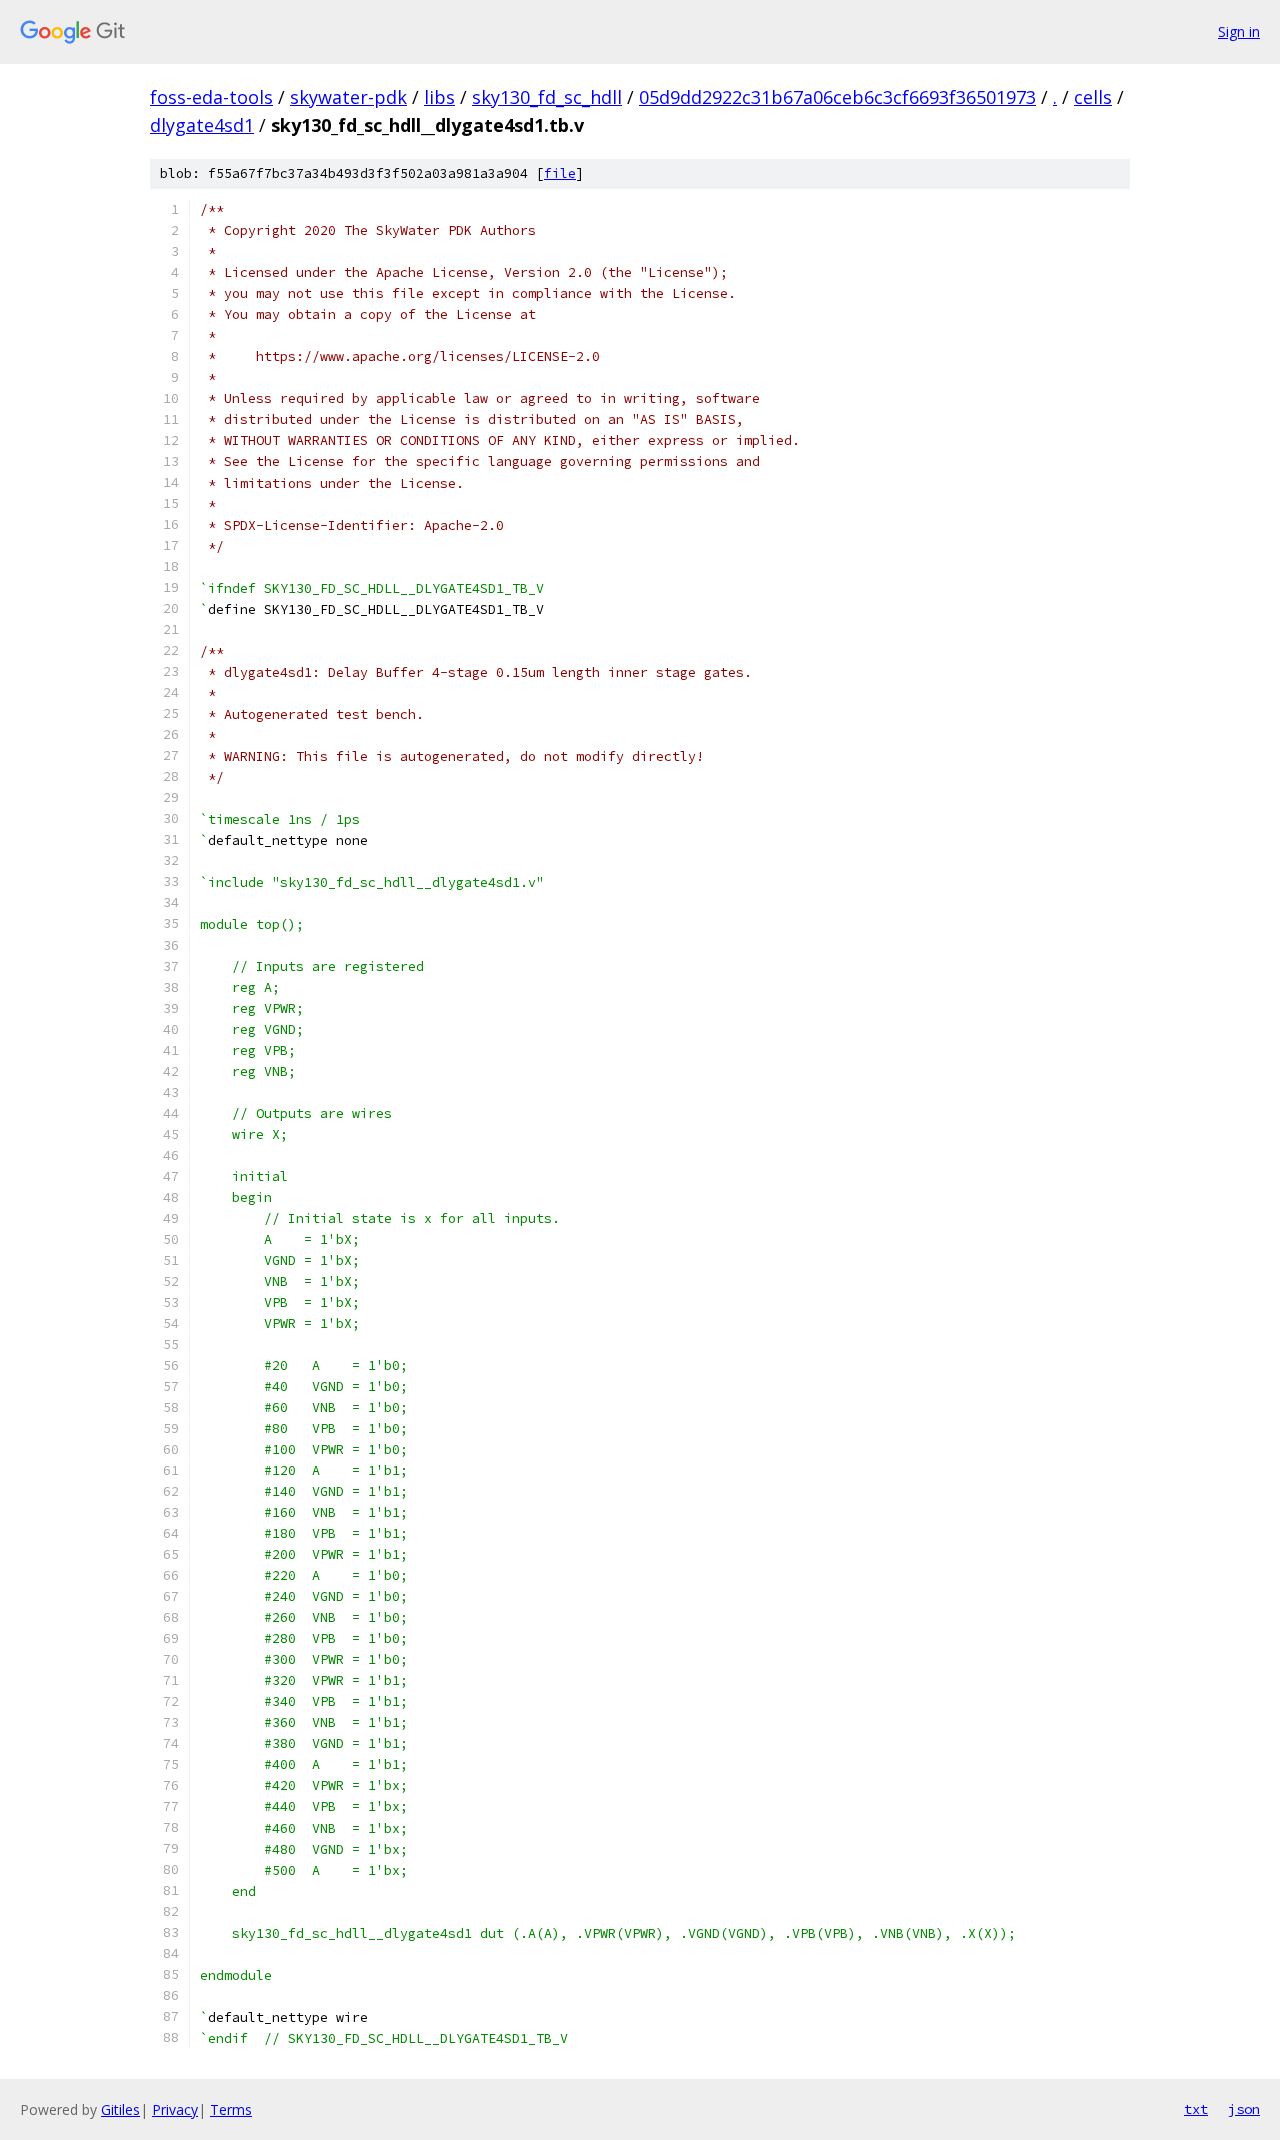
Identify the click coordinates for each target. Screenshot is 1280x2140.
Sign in (1239, 31)
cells (1093, 97)
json (1244, 2109)
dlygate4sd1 (202, 125)
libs (439, 97)
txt (1196, 2109)
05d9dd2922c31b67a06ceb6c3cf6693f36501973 (837, 97)
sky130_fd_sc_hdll (547, 97)
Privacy (175, 2109)
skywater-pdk (348, 97)
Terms (231, 2109)
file (560, 173)
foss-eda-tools (211, 97)
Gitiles (120, 2109)
